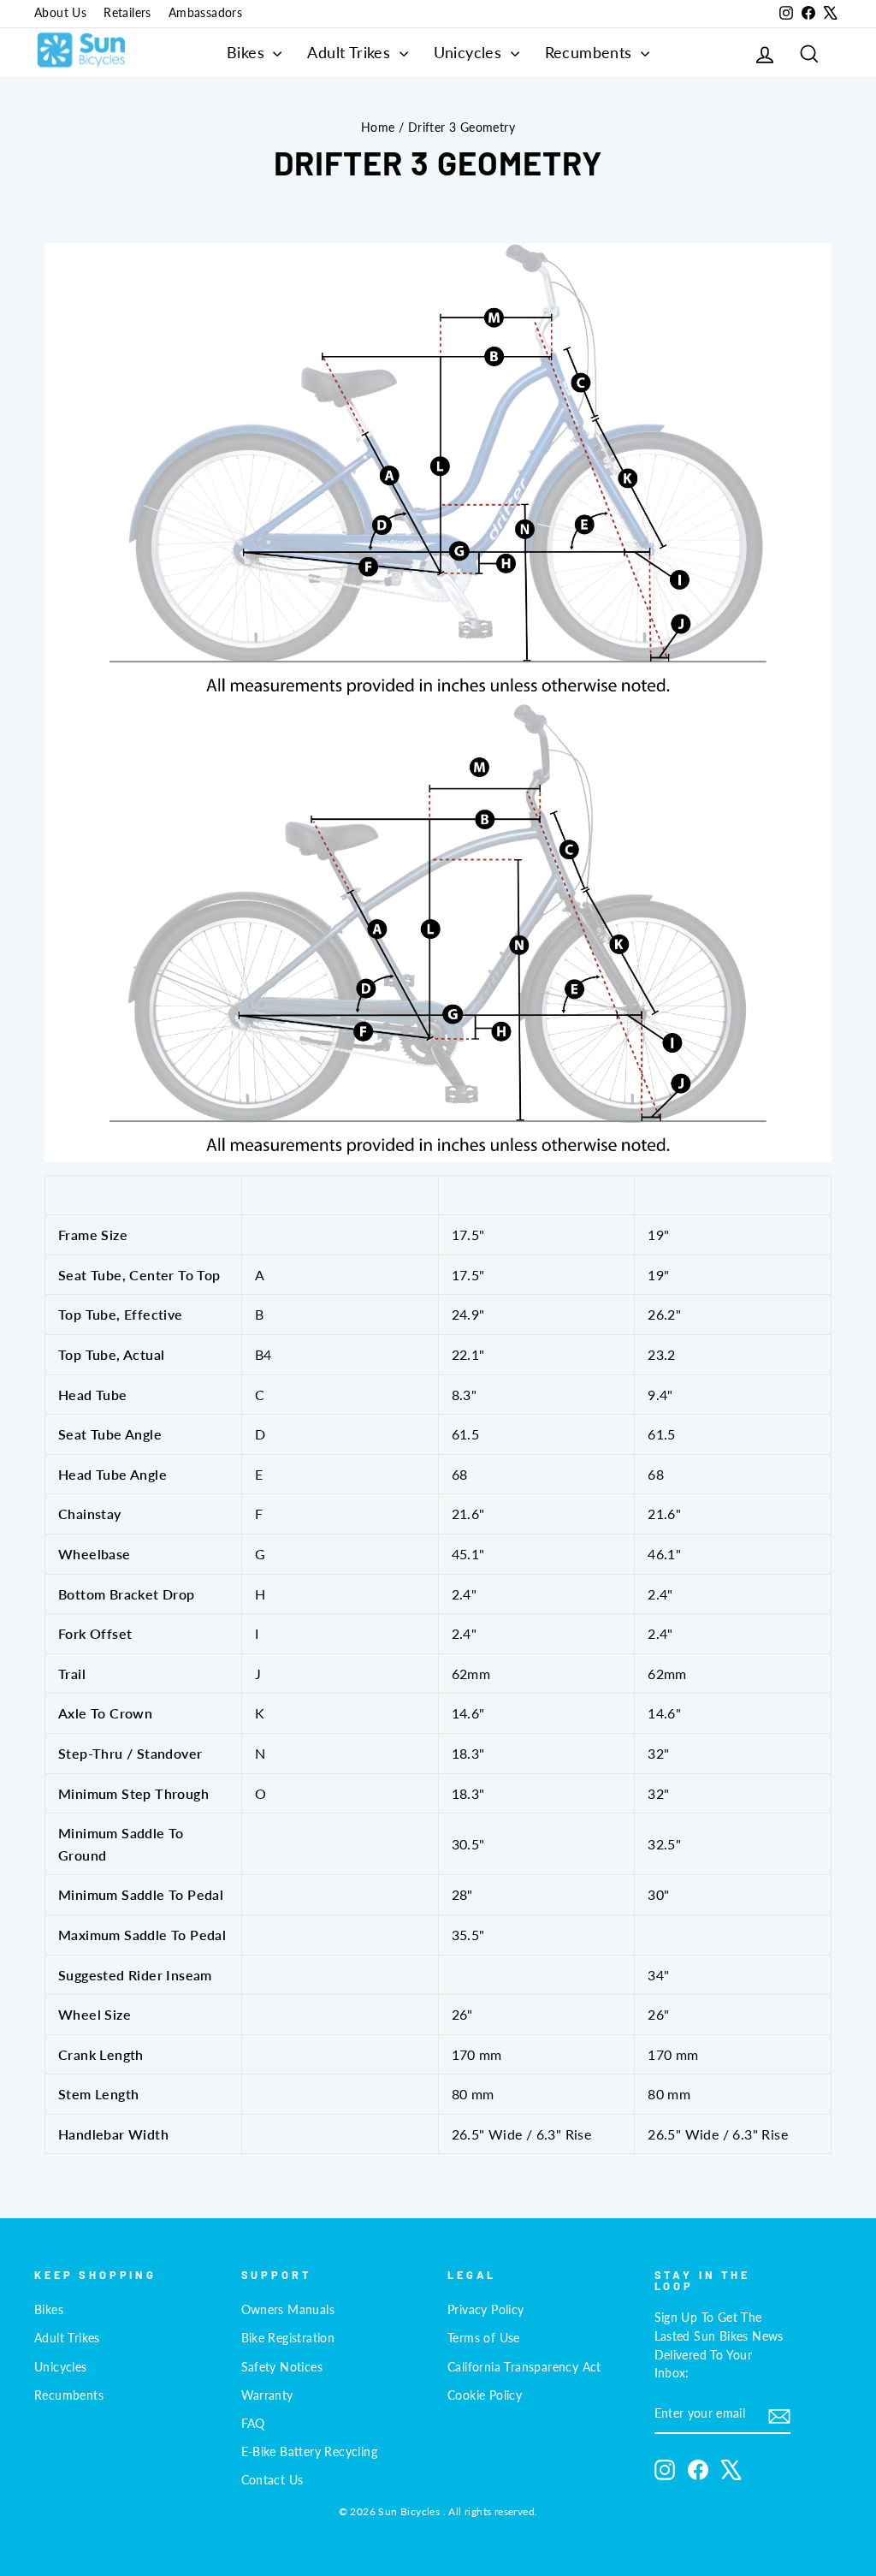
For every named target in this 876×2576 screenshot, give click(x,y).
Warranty (267, 2395)
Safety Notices (282, 2367)
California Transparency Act (524, 2367)
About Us (60, 13)
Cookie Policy (485, 2395)
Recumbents (591, 52)
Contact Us (272, 2480)
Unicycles (470, 52)
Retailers (127, 13)
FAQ (253, 2424)
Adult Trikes (351, 52)
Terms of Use (484, 2338)
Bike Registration (288, 2338)
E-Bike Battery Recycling (310, 2452)
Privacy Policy (486, 2310)
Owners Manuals (288, 2310)
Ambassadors (205, 13)
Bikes (248, 52)
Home (378, 128)
